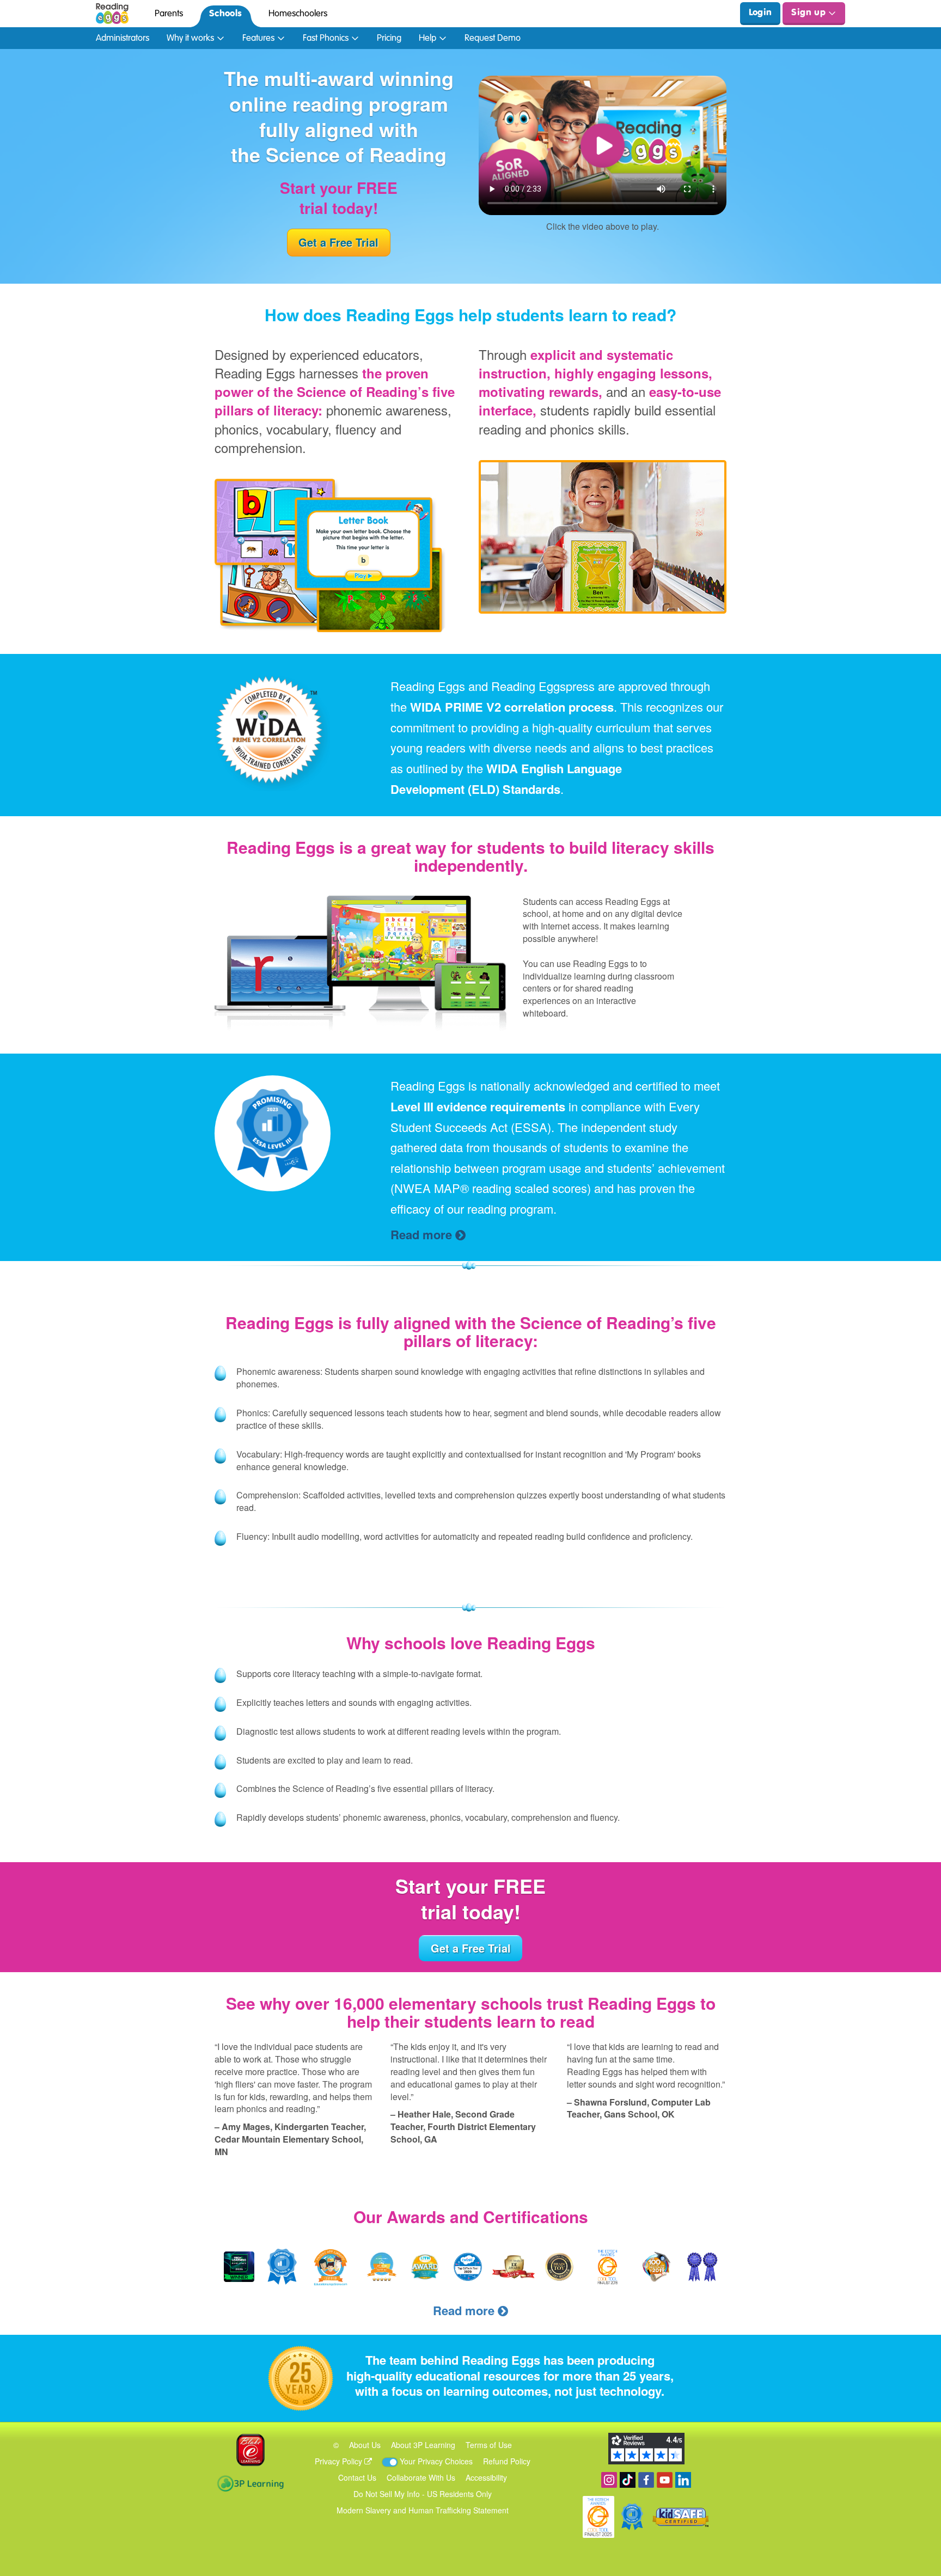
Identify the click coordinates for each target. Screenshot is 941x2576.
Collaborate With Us (421, 2477)
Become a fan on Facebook (646, 2480)
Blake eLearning (250, 2450)
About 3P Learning (423, 2445)
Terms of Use (489, 2445)
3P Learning (250, 2483)
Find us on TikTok (628, 2480)
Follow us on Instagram (609, 2480)
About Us (365, 2445)
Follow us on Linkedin (683, 2480)
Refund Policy (507, 2461)
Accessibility (486, 2477)
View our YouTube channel (665, 2480)
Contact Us (357, 2477)
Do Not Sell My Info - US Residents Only (423, 2494)
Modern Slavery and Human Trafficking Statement (423, 2510)
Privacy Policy (340, 2461)
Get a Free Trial (338, 242)
